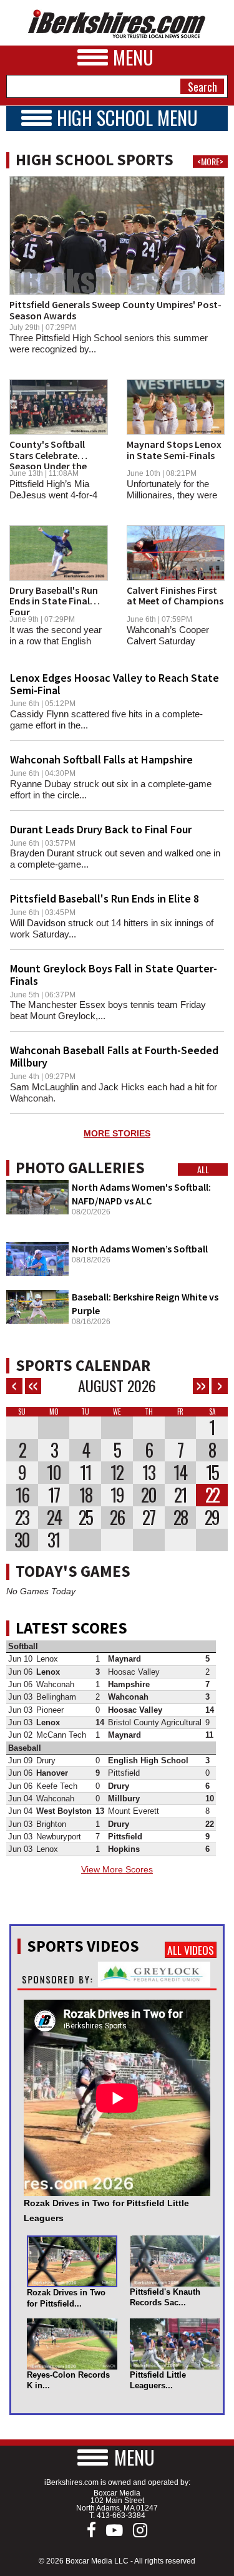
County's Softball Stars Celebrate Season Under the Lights (48, 461)
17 (54, 1495)
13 (149, 1473)
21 (180, 1495)
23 (22, 1518)
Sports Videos (83, 1946)
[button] (117, 2457)
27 (149, 1518)
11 (85, 1473)
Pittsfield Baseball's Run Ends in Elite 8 (105, 898)
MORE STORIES (117, 1133)
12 (117, 1473)
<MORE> (210, 162)
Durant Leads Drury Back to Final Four (101, 829)
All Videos (191, 1950)
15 (212, 1473)
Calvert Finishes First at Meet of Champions (175, 596)
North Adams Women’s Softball (140, 1249)
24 (54, 1518)
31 (54, 1540)
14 (180, 1473)
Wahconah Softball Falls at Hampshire (101, 759)
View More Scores (117, 1869)
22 (212, 1495)
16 (22, 1495)
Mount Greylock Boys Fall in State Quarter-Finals (114, 975)
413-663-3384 (121, 2515)
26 (117, 1518)
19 (117, 1495)
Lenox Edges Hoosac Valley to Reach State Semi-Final (115, 684)
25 (85, 1518)
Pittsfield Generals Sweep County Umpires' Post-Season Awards (115, 310)
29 (212, 1518)
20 (149, 1495)
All (203, 1169)
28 (180, 1518)
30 (22, 1540)
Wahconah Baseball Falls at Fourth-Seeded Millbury (114, 1056)
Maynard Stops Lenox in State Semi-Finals (174, 450)
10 (54, 1473)
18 (85, 1495)
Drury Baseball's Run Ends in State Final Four (54, 601)
